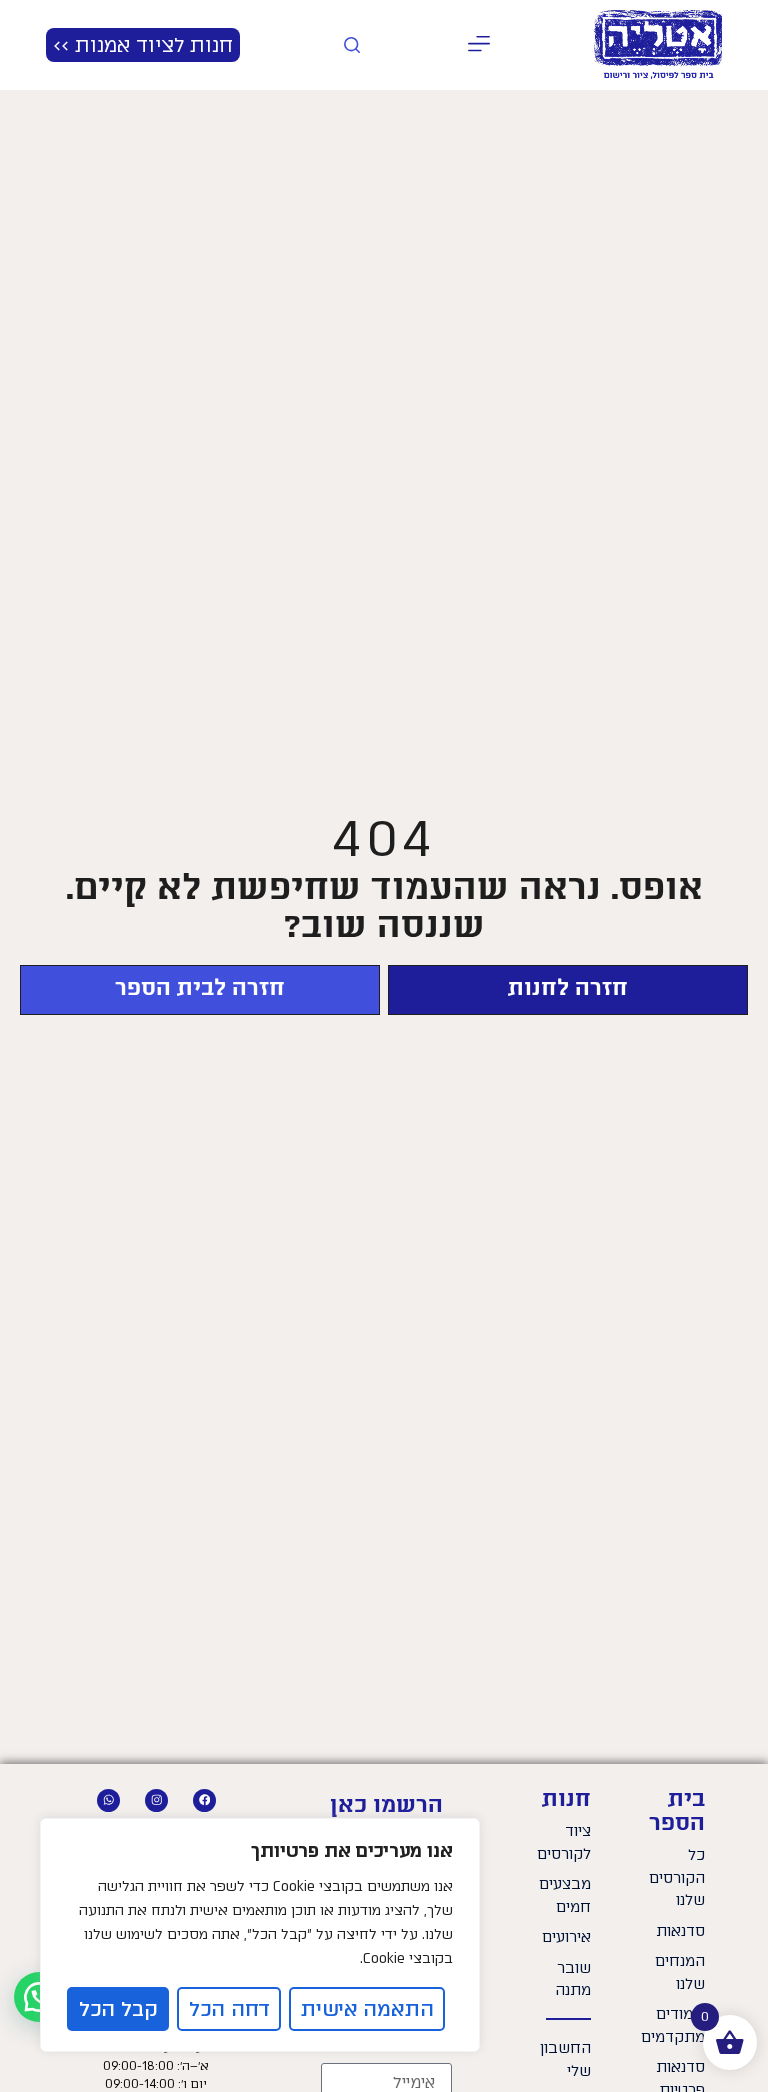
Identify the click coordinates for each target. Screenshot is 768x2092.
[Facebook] (204, 1800)
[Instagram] (156, 1800)
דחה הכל (229, 2009)
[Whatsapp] (108, 1800)
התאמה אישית (367, 2009)
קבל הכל (118, 2009)
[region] (260, 1935)
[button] (478, 45)
